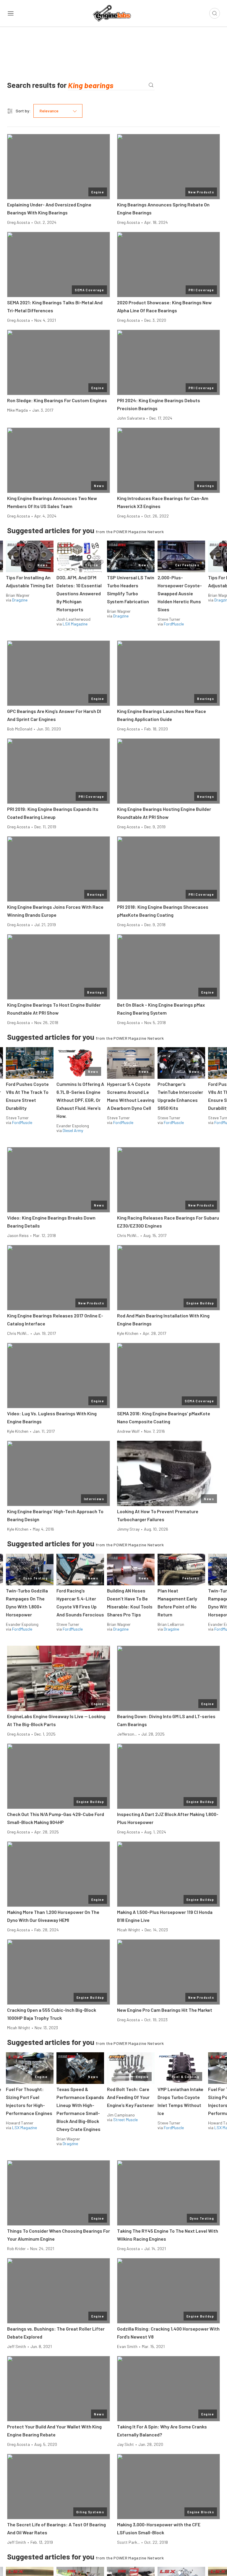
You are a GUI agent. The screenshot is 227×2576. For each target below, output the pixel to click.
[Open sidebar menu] (11, 13)
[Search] (151, 85)
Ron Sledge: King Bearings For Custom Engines (57, 400)
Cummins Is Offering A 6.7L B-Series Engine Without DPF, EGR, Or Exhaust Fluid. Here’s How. (80, 1100)
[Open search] (215, 13)
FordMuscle (174, 624)
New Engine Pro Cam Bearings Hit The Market (165, 2010)
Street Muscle (125, 2120)
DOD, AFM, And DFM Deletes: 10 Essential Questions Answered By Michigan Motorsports (79, 593)
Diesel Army (73, 1130)
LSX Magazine (75, 624)
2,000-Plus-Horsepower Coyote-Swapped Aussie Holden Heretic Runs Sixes (180, 593)
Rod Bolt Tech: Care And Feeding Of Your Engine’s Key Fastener (130, 2097)
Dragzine (20, 600)
